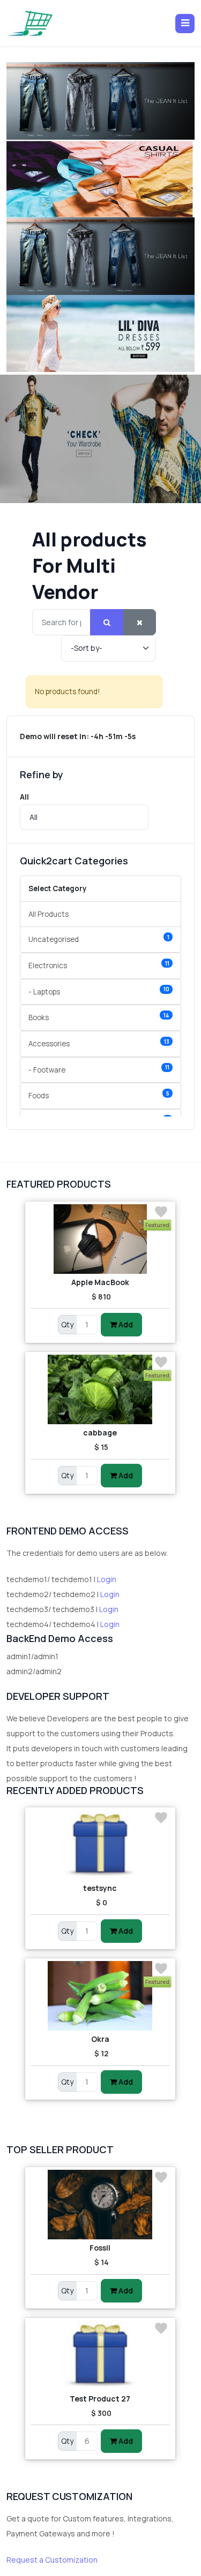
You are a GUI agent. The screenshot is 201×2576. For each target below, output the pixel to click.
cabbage (100, 1433)
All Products (49, 914)
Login (107, 1579)
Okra (100, 2039)
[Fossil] (100, 2205)
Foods (99, 1095)
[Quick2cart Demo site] (30, 23)
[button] (185, 24)
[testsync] (100, 1845)
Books (99, 1017)
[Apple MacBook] (100, 1239)
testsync (100, 1888)
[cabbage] (100, 1389)
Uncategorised (99, 939)
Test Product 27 (100, 2399)
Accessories (99, 1043)
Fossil (100, 2248)
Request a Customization (52, 2560)
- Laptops (99, 991)
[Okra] (100, 1996)
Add (125, 1324)
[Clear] (140, 622)
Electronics (99, 965)
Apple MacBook (100, 1282)
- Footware (99, 1069)
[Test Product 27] (100, 2355)
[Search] (107, 622)
